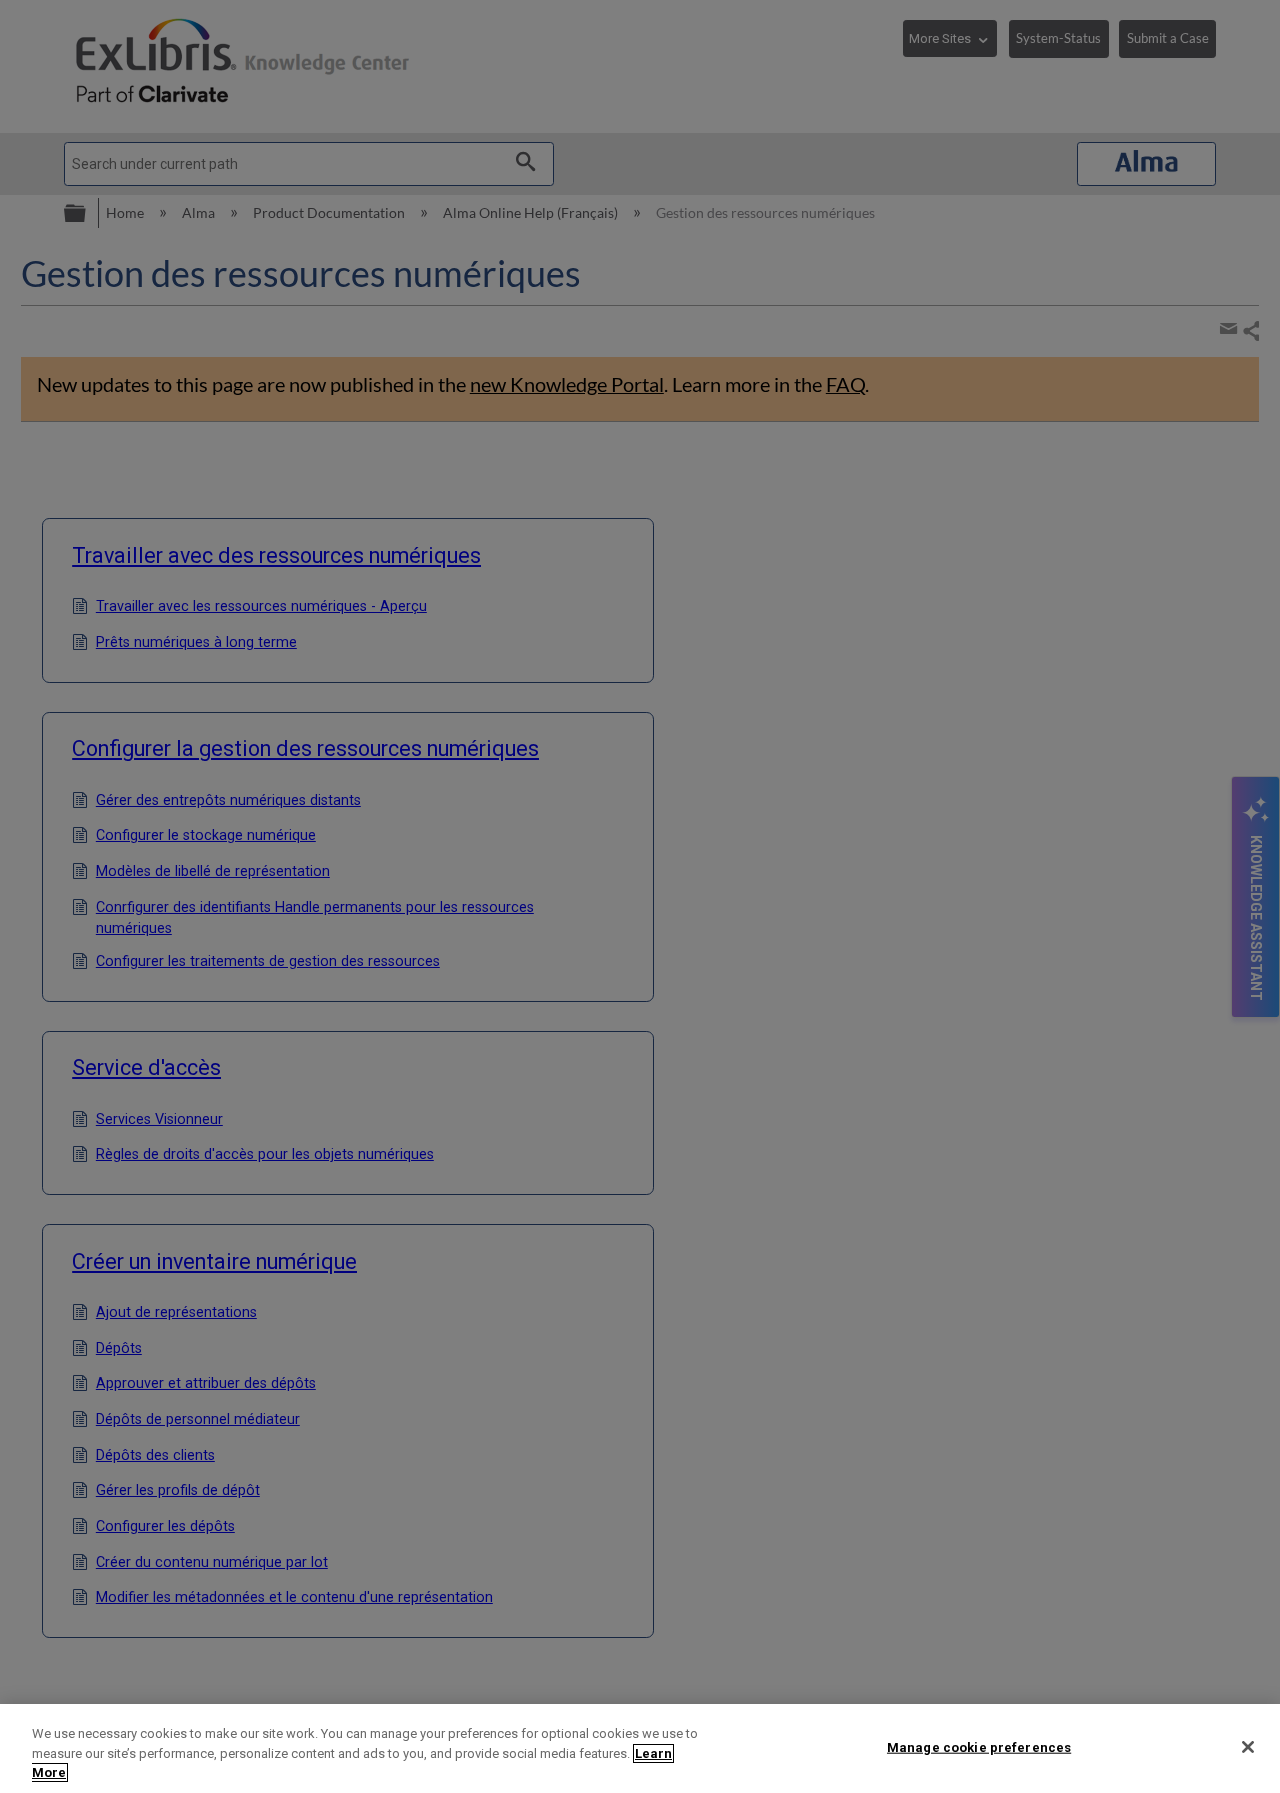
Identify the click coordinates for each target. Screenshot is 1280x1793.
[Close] (1248, 1747)
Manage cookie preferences (979, 1746)
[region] (640, 1748)
